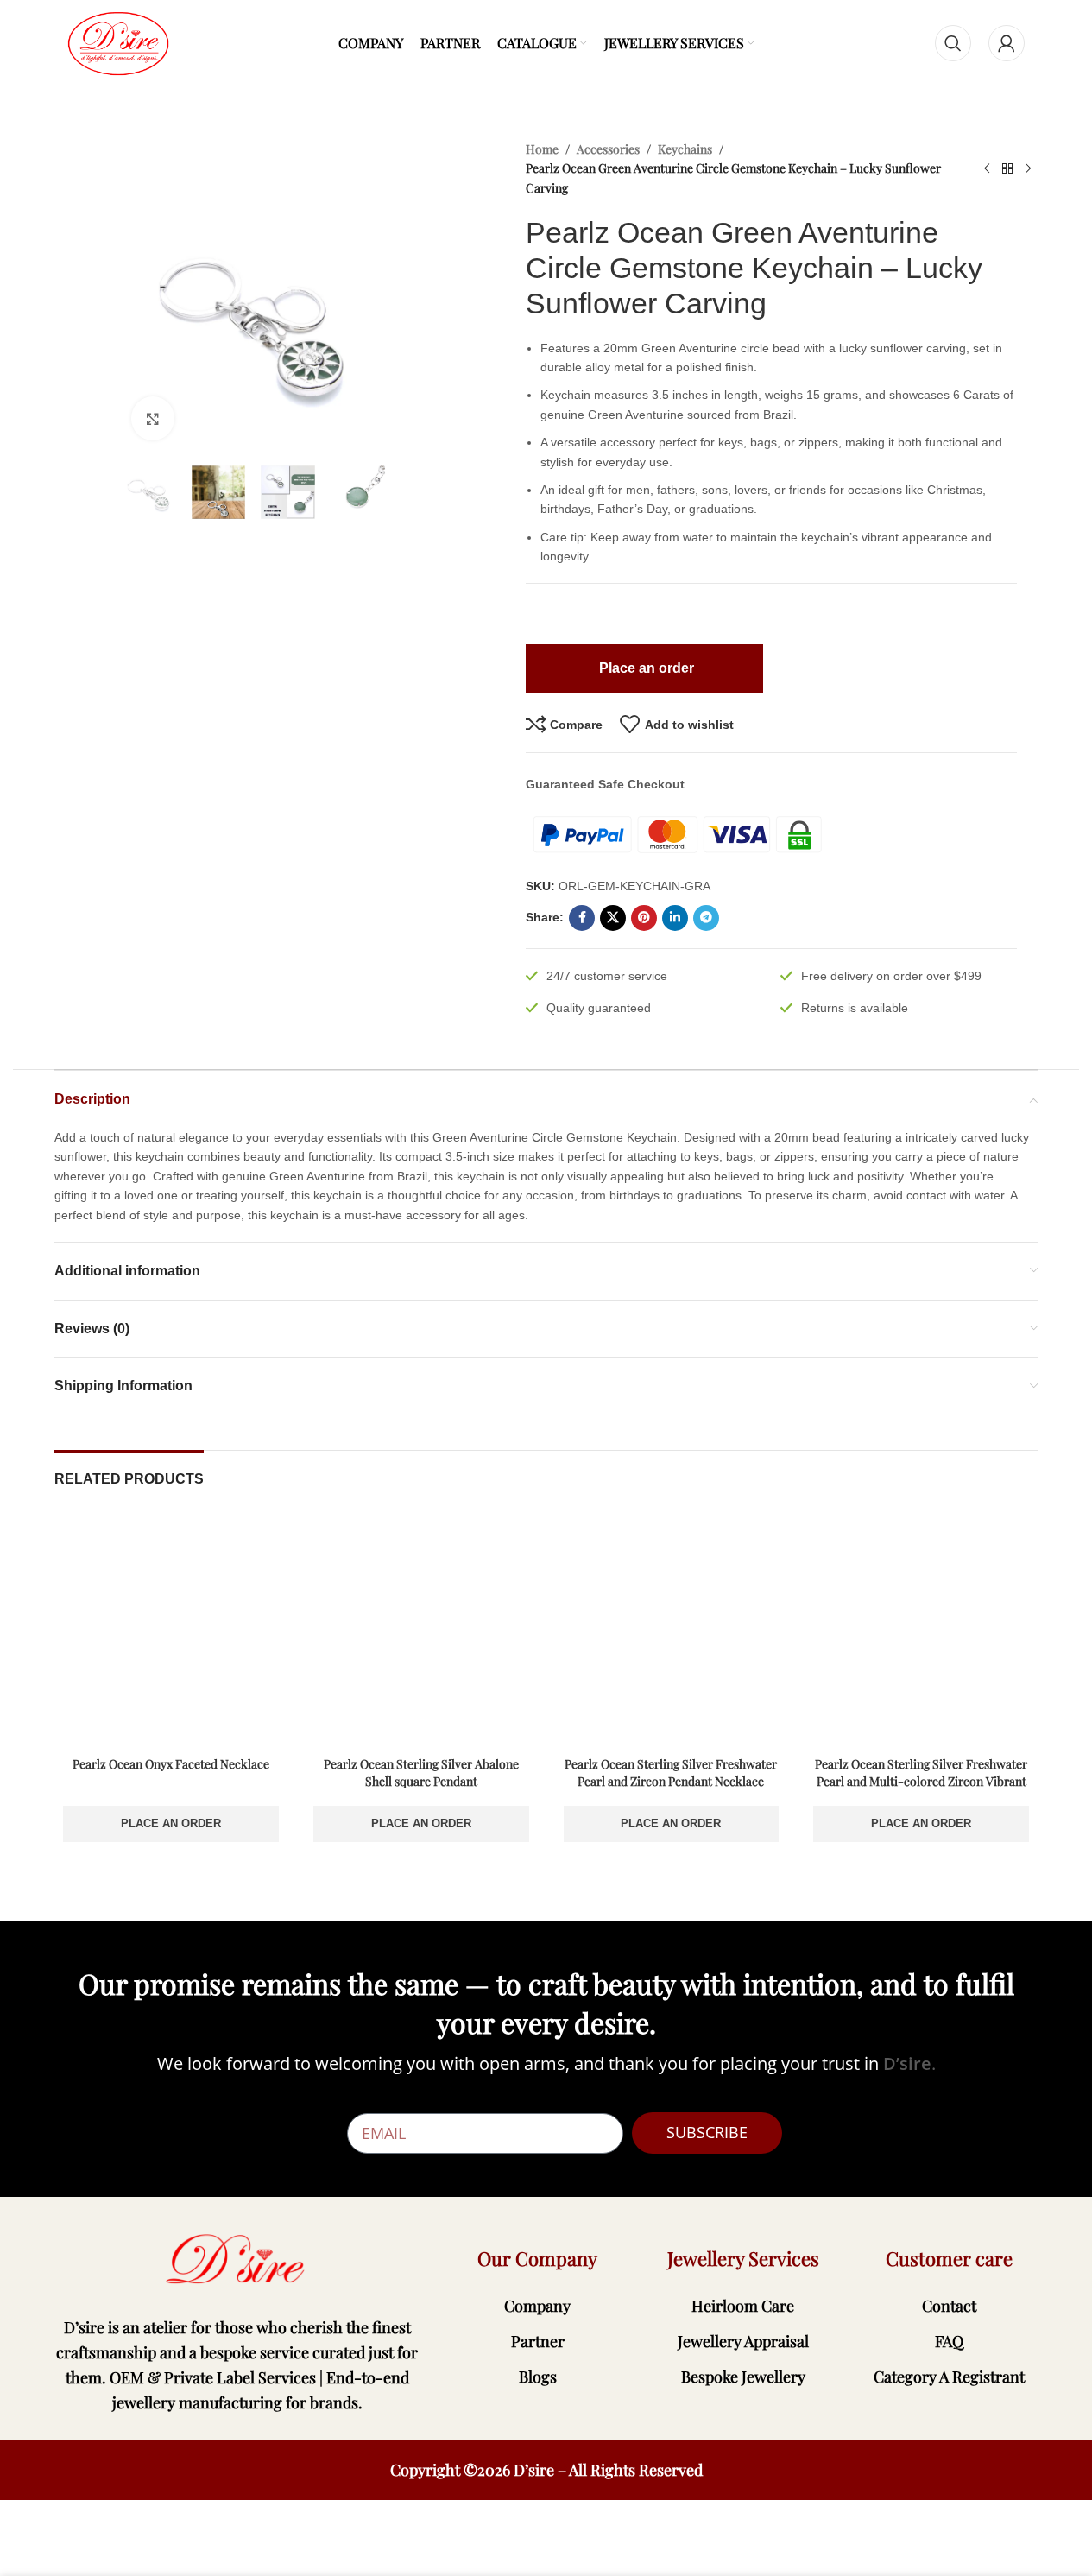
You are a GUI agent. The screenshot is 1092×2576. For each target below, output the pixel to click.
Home (542, 149)
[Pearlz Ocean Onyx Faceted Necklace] (171, 1631)
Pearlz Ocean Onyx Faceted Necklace (171, 1764)
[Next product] (1028, 169)
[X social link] (613, 918)
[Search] (953, 43)
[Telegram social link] (706, 918)
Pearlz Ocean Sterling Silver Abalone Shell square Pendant (421, 1772)
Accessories (608, 149)
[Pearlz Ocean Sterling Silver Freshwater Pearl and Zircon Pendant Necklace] (672, 1631)
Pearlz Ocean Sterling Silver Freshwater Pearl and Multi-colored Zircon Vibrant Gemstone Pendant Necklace (921, 1781)
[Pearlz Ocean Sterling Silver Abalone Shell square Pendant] (421, 1631)
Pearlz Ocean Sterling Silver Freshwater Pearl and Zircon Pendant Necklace (671, 1772)
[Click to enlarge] (153, 418)
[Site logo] (118, 42)
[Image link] (238, 2259)
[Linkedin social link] (675, 918)
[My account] (1007, 43)
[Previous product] (987, 169)
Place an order (171, 1823)
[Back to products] (1007, 169)
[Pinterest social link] (644, 918)
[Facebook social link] (582, 918)
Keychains (685, 149)
